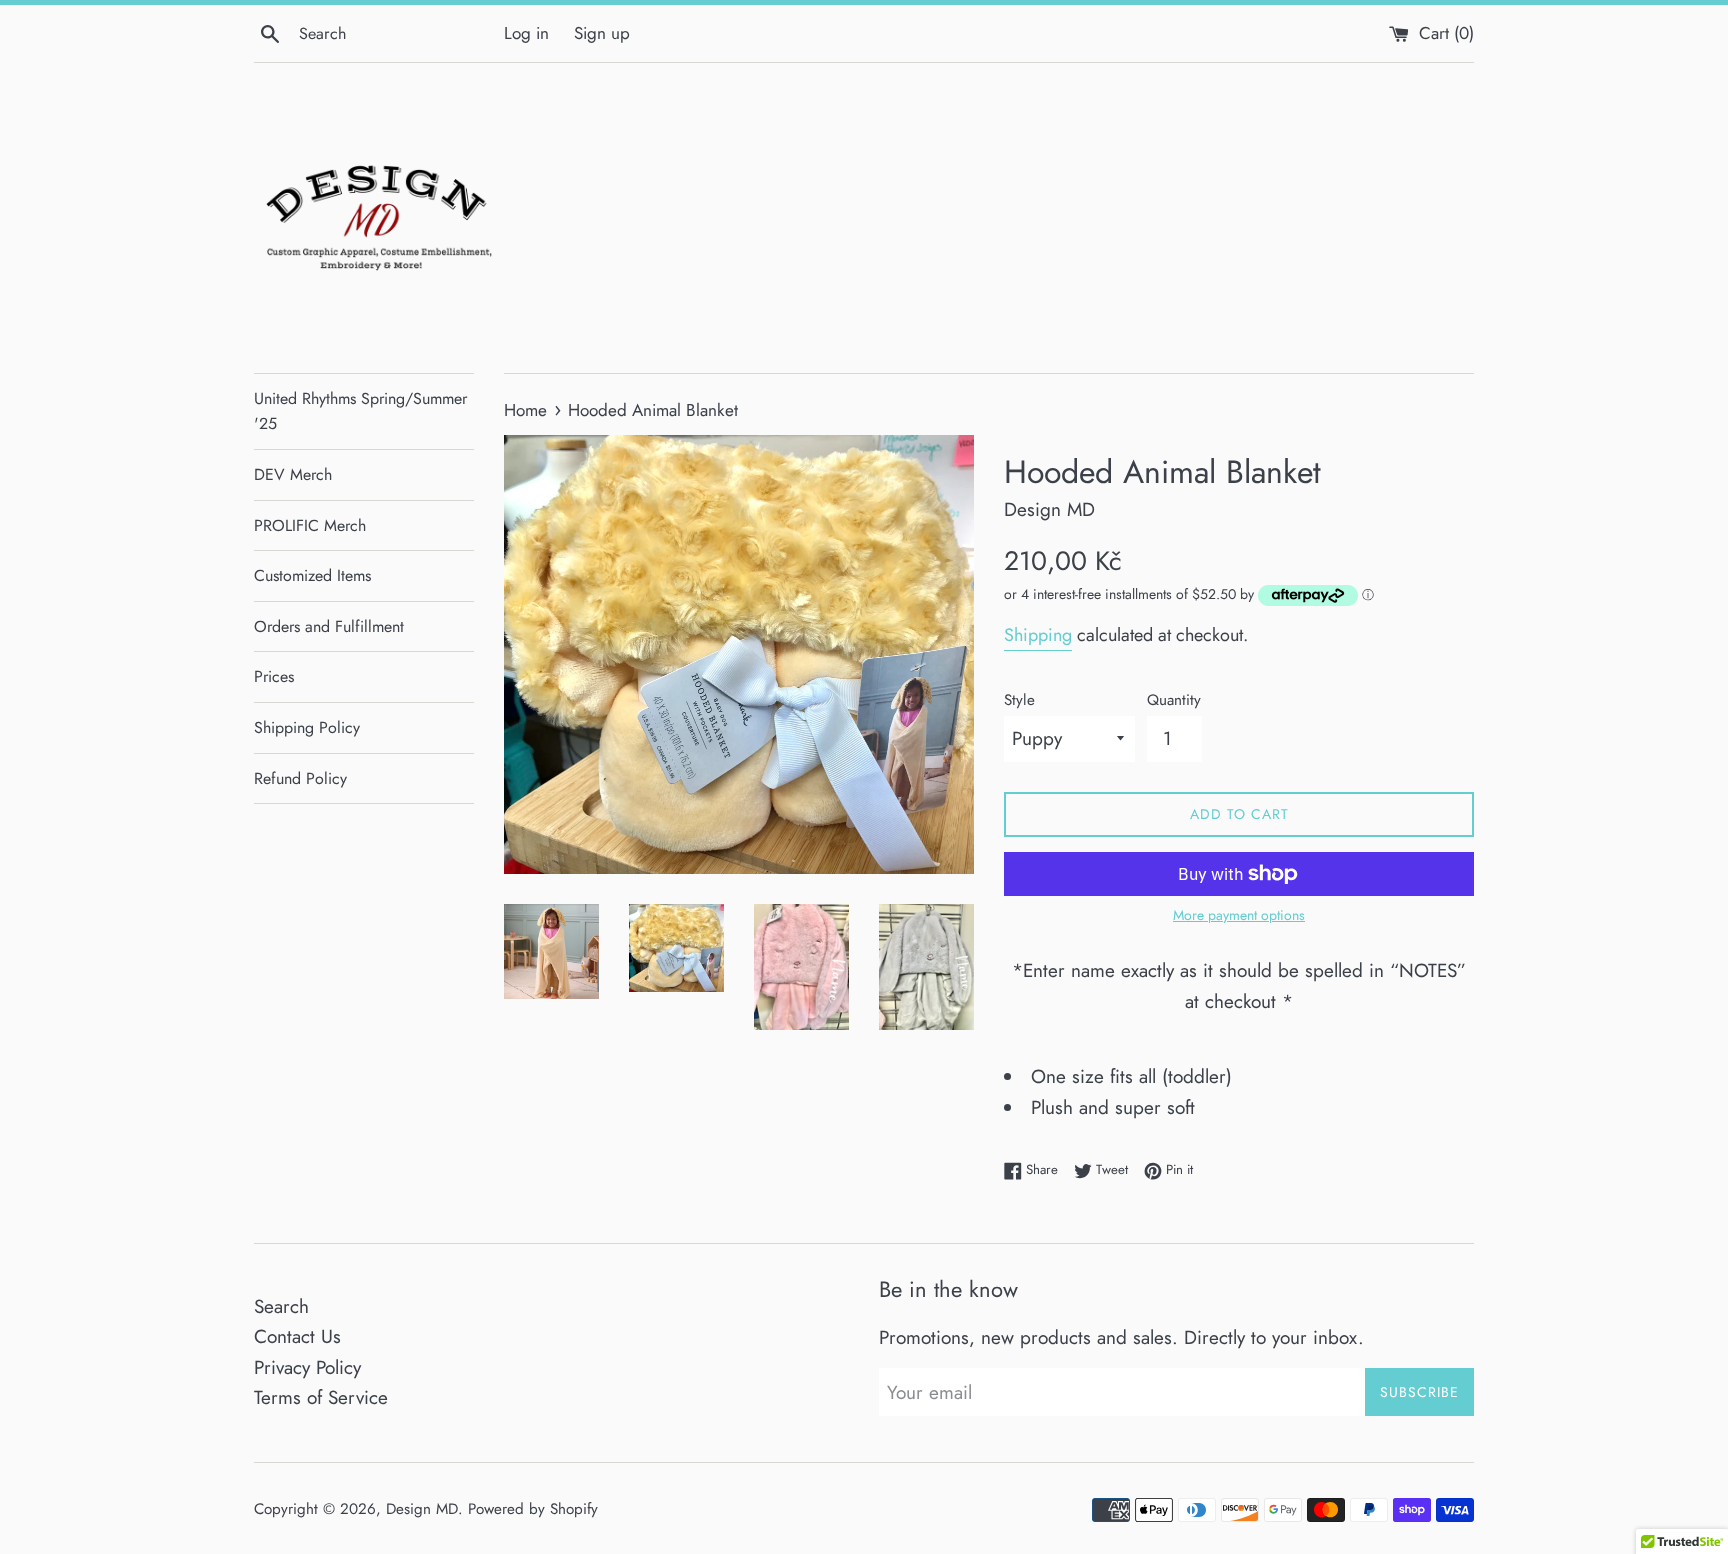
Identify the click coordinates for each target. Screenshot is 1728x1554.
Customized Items (312, 575)
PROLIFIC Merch (310, 525)
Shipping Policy (307, 727)
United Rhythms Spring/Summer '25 (360, 411)
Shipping (1038, 635)
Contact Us (297, 1336)
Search (281, 1306)
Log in (526, 33)
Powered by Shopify (533, 1509)
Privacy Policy (307, 1367)
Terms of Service (321, 1397)
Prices (274, 676)
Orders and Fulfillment (329, 626)
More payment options (1239, 915)
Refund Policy (300, 778)
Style (1019, 700)
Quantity (1174, 700)
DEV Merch (293, 474)
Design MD (422, 1509)
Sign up (602, 33)
